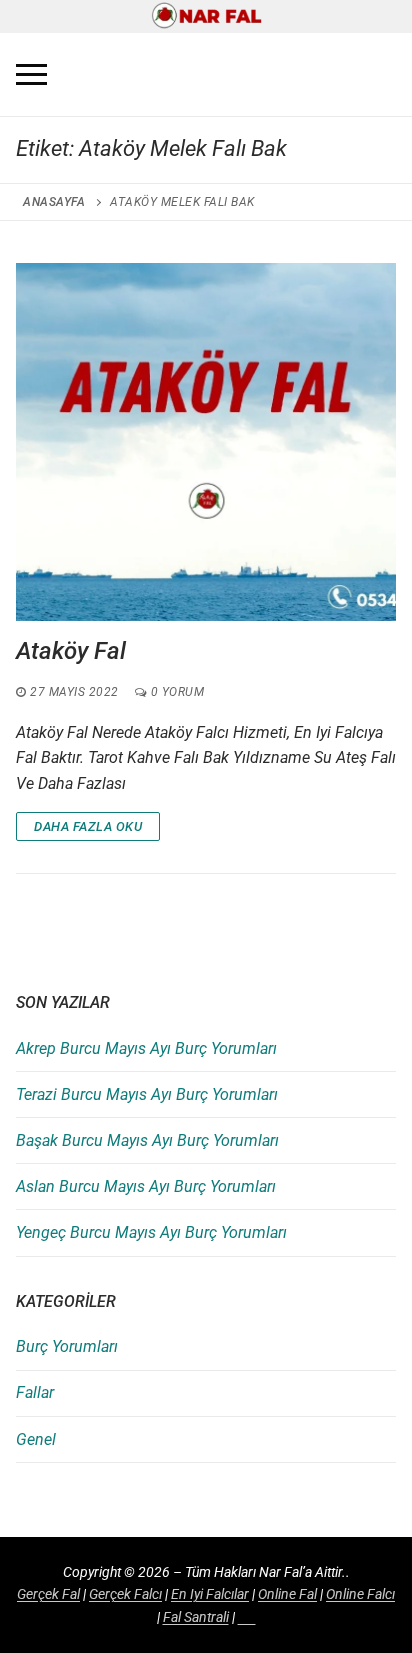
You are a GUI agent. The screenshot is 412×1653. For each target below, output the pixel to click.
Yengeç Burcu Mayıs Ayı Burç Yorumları (151, 1232)
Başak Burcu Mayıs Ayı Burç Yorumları (147, 1140)
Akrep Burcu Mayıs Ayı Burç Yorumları (146, 1048)
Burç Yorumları (67, 1346)
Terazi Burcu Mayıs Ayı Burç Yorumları (147, 1094)
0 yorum (175, 692)
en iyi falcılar (210, 1594)
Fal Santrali (196, 1617)
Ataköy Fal (71, 651)
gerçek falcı (125, 1594)
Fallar (35, 1392)
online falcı (360, 1594)
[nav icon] (31, 75)
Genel (36, 1439)
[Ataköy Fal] (206, 441)
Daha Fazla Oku (88, 826)
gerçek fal (48, 1594)
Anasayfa (54, 202)
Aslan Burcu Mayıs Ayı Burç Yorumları (146, 1186)
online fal (287, 1594)
